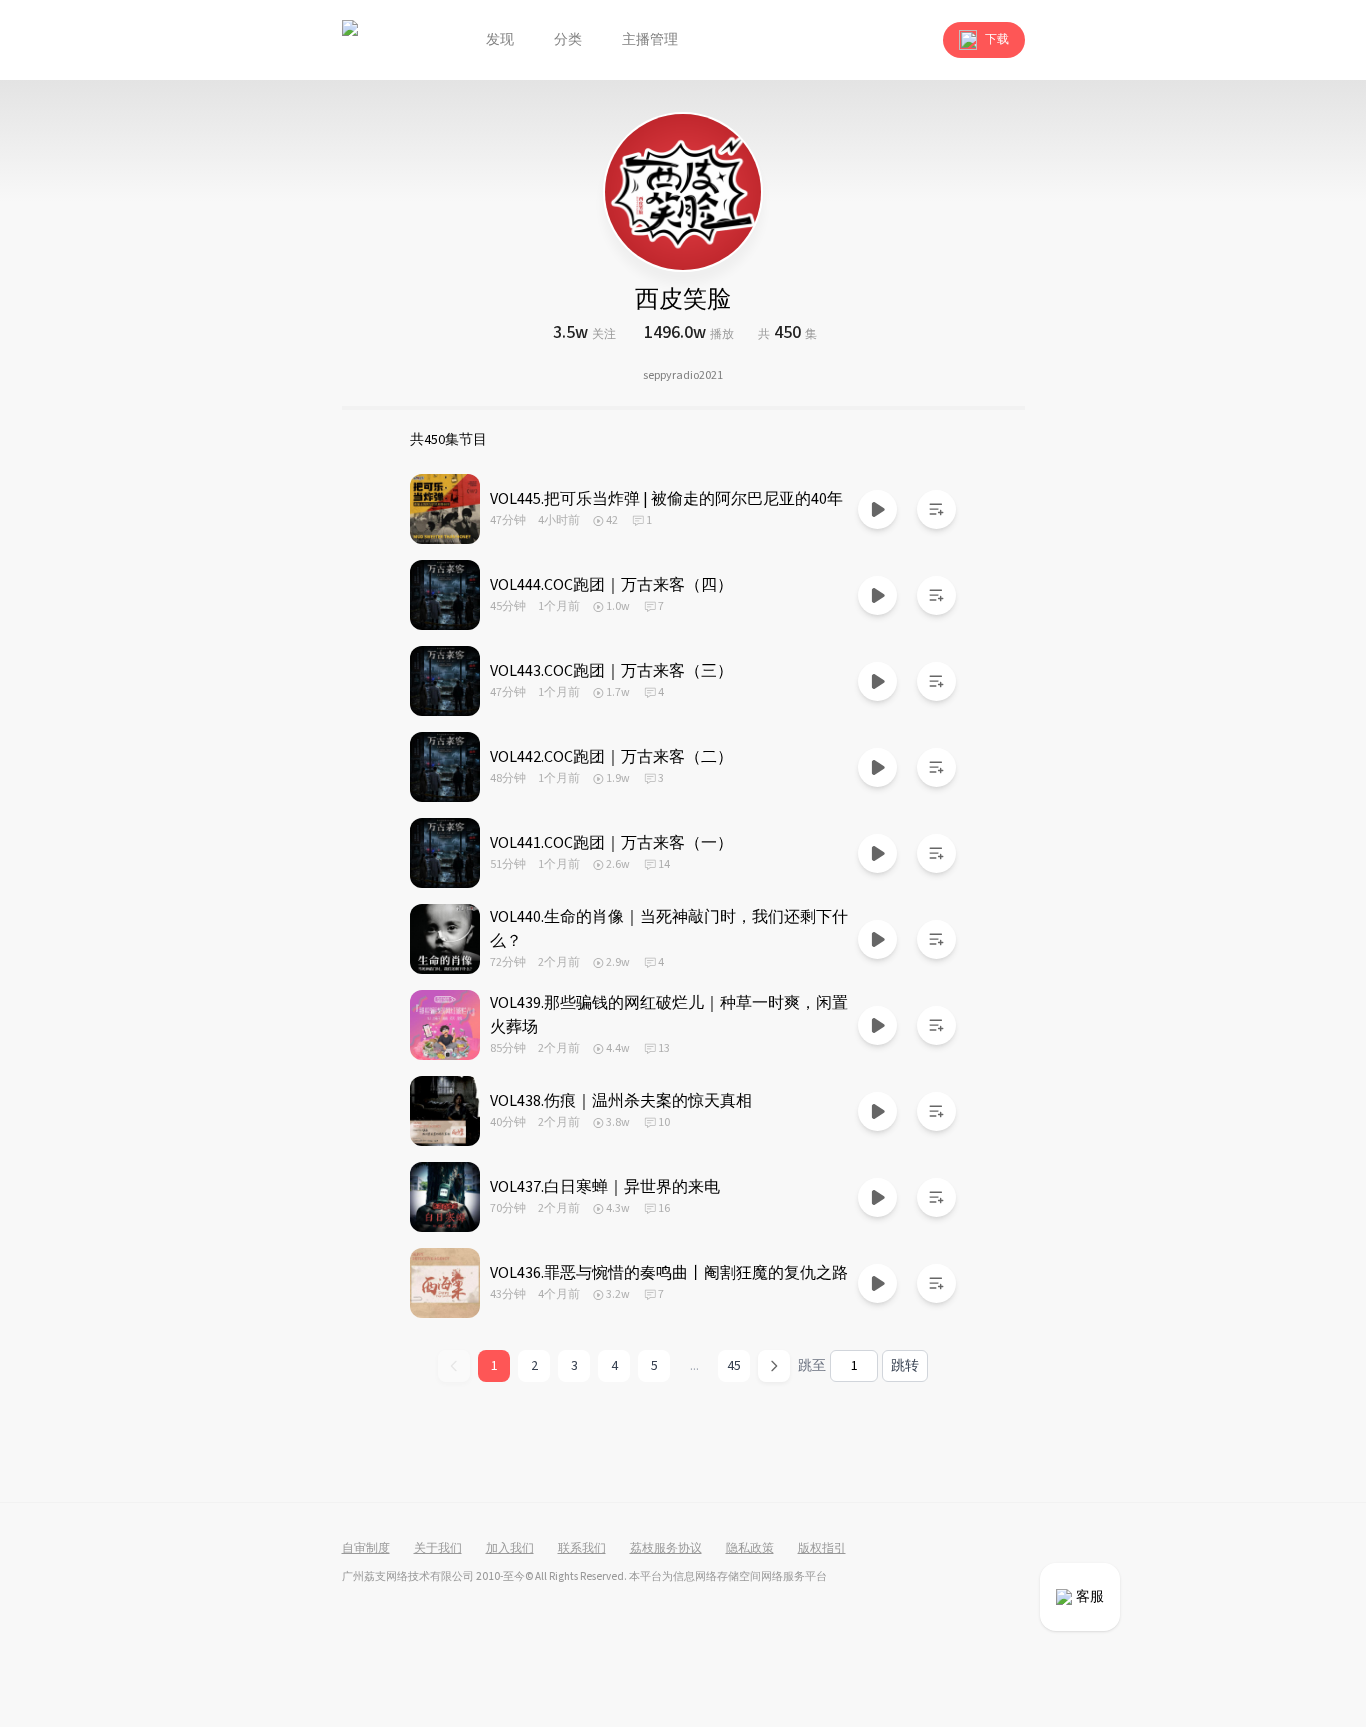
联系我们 (582, 1549)
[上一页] (454, 1366)
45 (734, 1366)
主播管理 (650, 40)
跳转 (905, 1366)
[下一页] (774, 1366)
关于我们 (438, 1549)
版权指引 (822, 1549)
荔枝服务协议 (666, 1549)
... (694, 1366)
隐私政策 (750, 1549)
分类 (568, 40)
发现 (500, 40)
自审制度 (366, 1549)
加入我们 (510, 1549)
